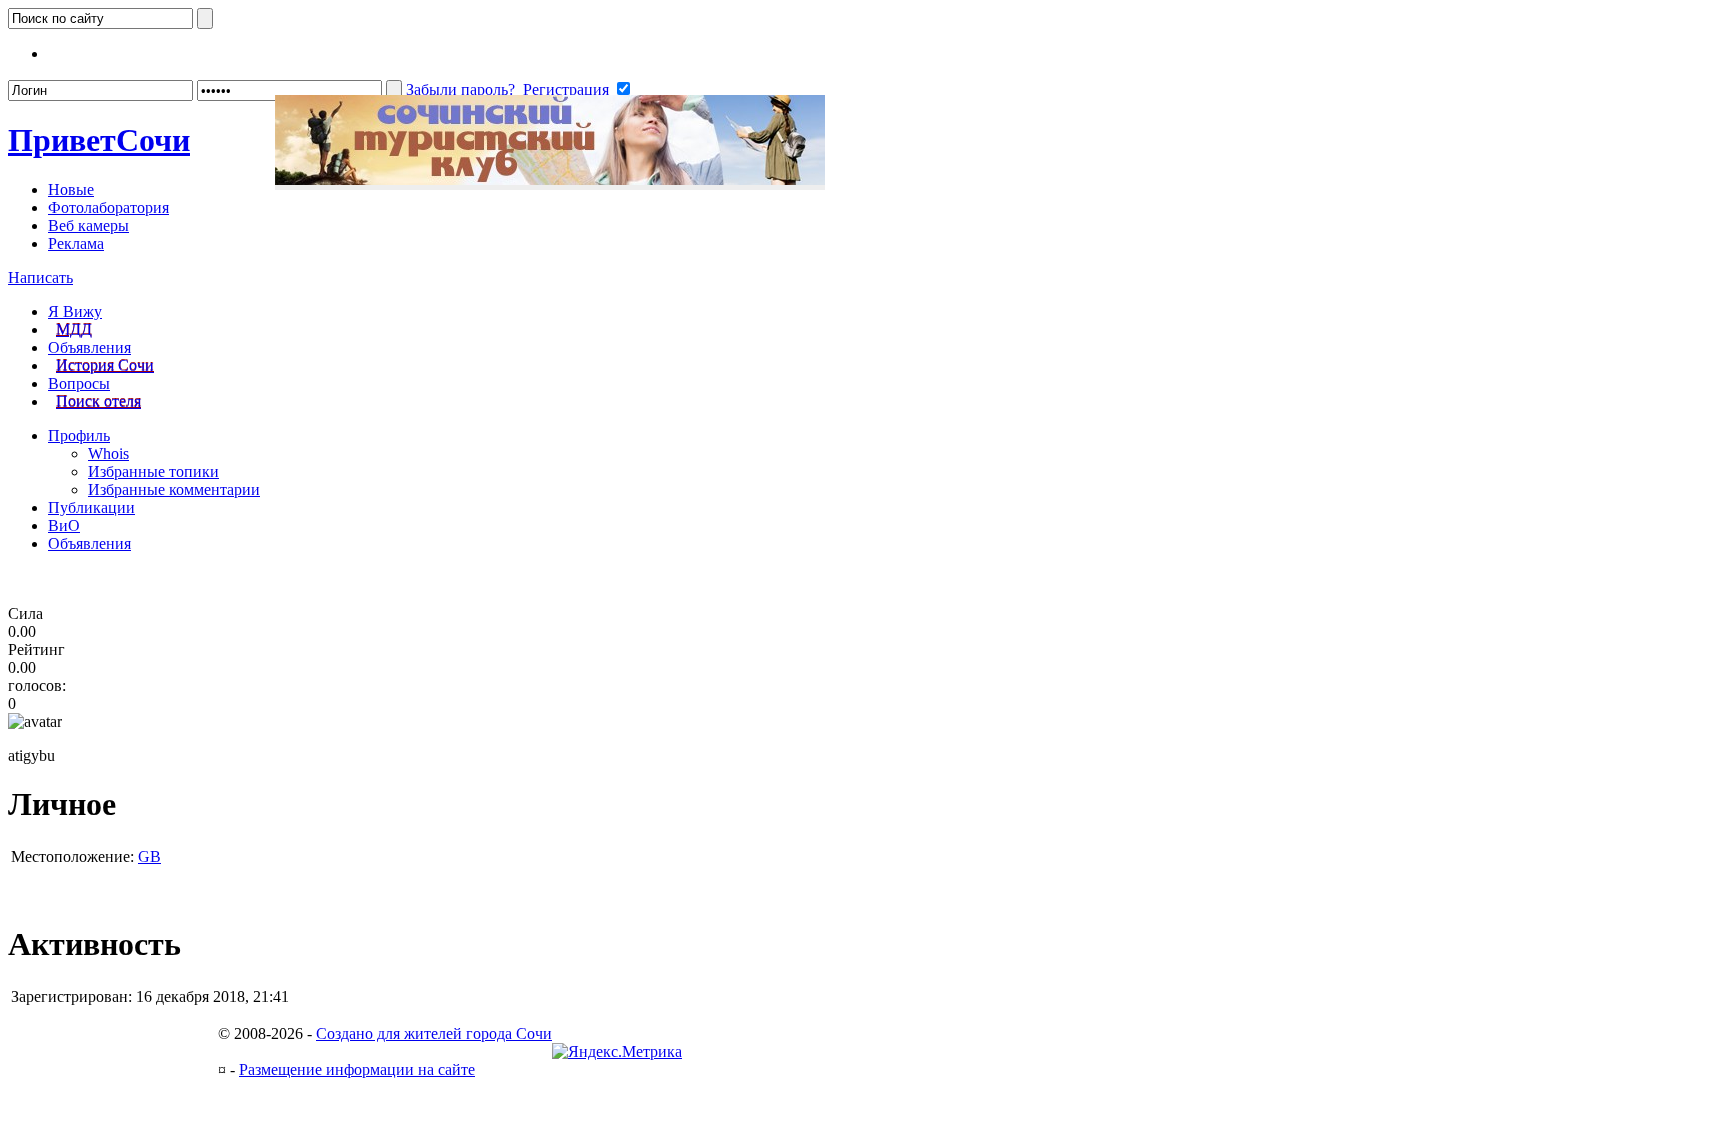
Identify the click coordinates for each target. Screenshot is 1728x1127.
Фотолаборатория (108, 207)
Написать (40, 277)
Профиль (79, 435)
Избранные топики (153, 471)
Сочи (99, 140)
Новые (71, 189)
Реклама (76, 243)
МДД (74, 329)
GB (149, 856)
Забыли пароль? (460, 89)
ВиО (64, 525)
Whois (108, 453)
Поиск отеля (98, 401)
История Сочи (105, 365)
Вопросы (79, 383)
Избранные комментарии (174, 489)
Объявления (89, 347)
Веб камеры (88, 225)
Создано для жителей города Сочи (434, 1033)
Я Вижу (75, 311)
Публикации (91, 507)
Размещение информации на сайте (357, 1069)
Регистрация (566, 89)
